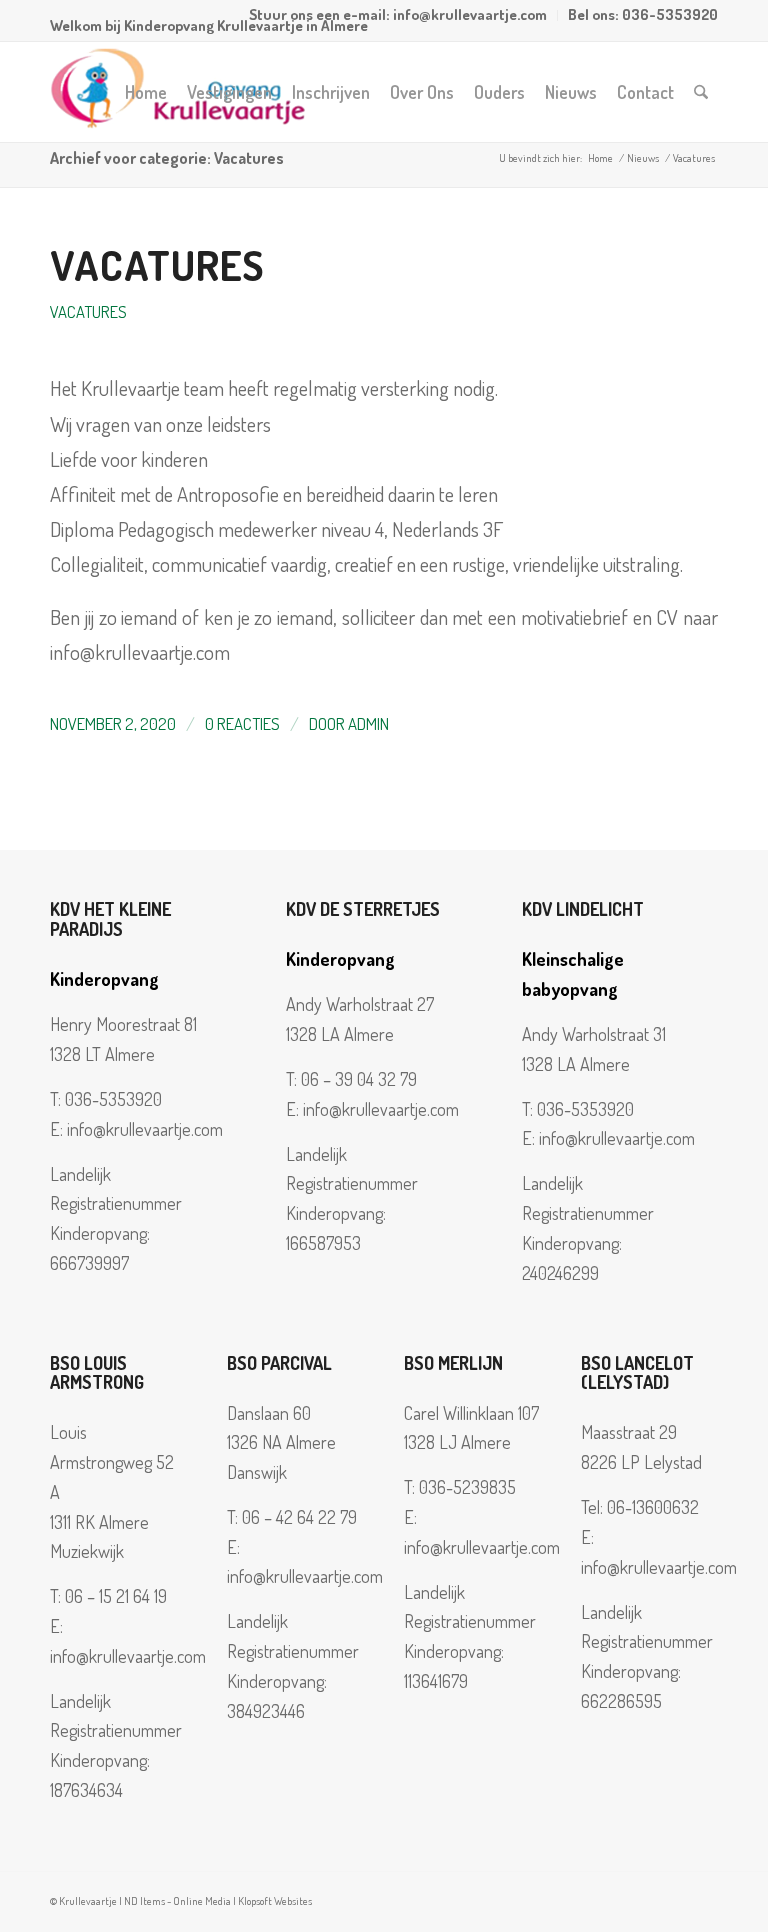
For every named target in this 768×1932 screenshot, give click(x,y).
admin (368, 723)
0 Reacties (242, 723)
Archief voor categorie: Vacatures (167, 158)
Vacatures (157, 264)
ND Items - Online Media (177, 1901)
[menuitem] (398, 15)
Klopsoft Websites (275, 1901)
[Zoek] (701, 92)
